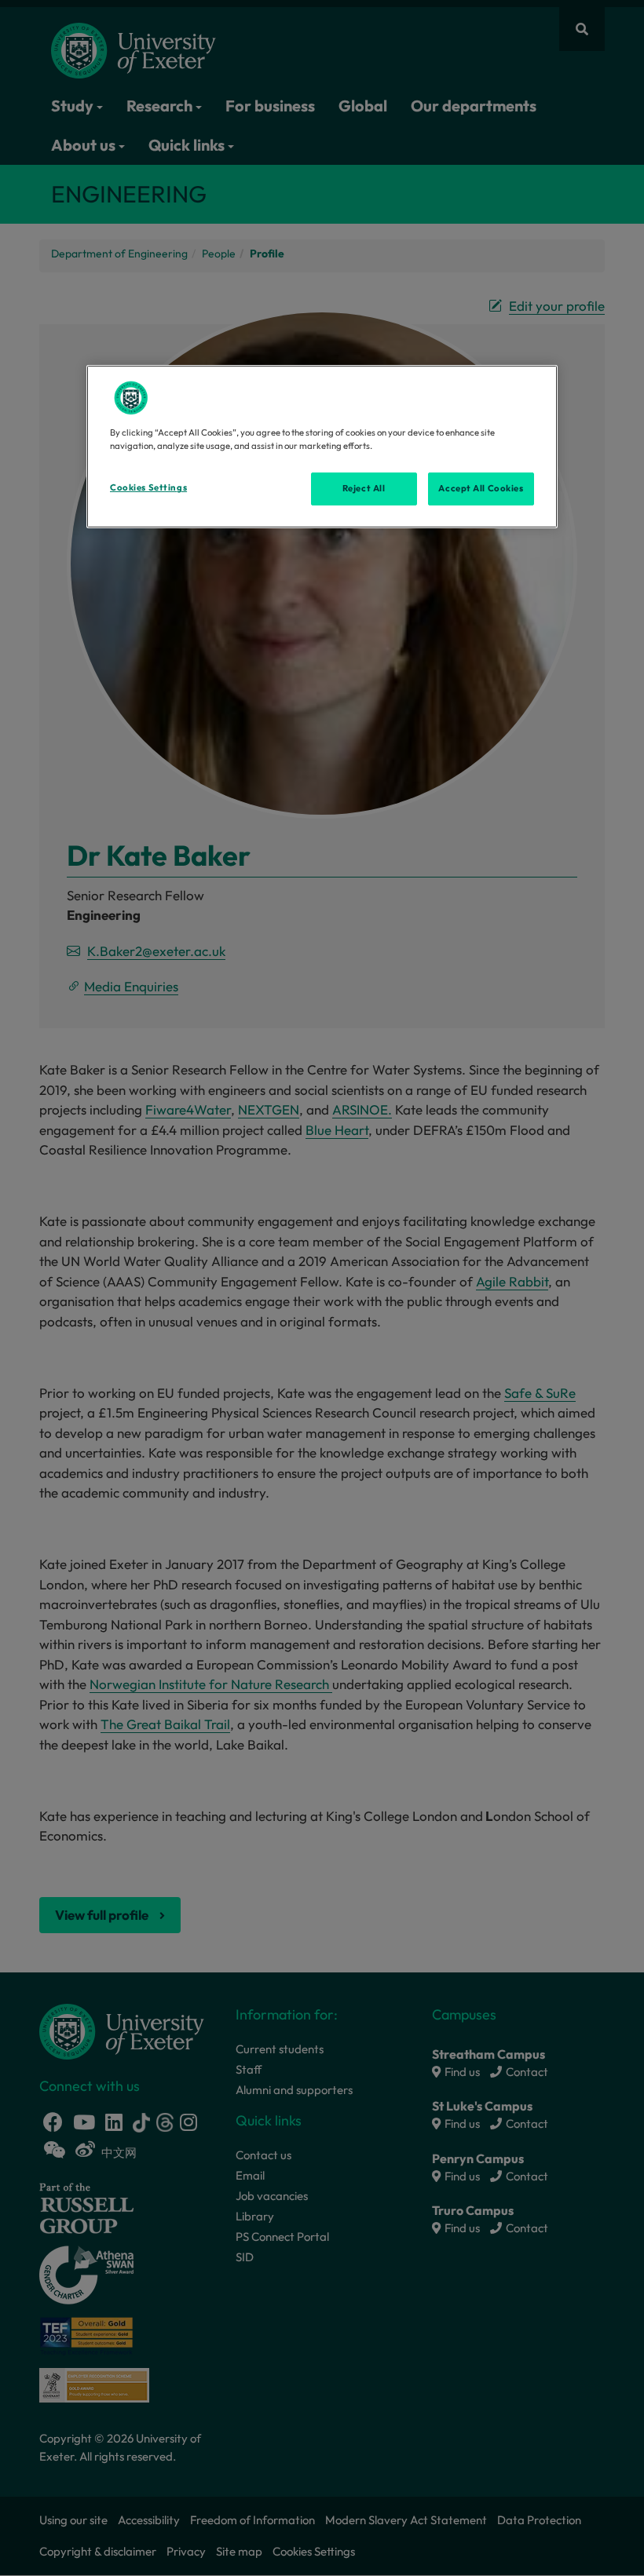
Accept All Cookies (481, 488)
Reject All (364, 488)
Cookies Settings (148, 487)
